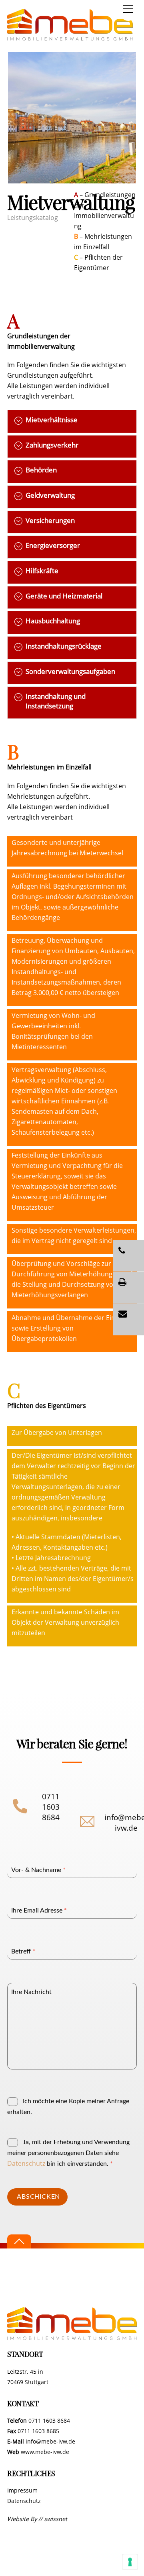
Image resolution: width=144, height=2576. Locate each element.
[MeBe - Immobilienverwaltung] (70, 37)
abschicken (38, 2197)
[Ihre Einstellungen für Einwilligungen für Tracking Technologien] (130, 2562)
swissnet (56, 2519)
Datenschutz (26, 2163)
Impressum (22, 2490)
